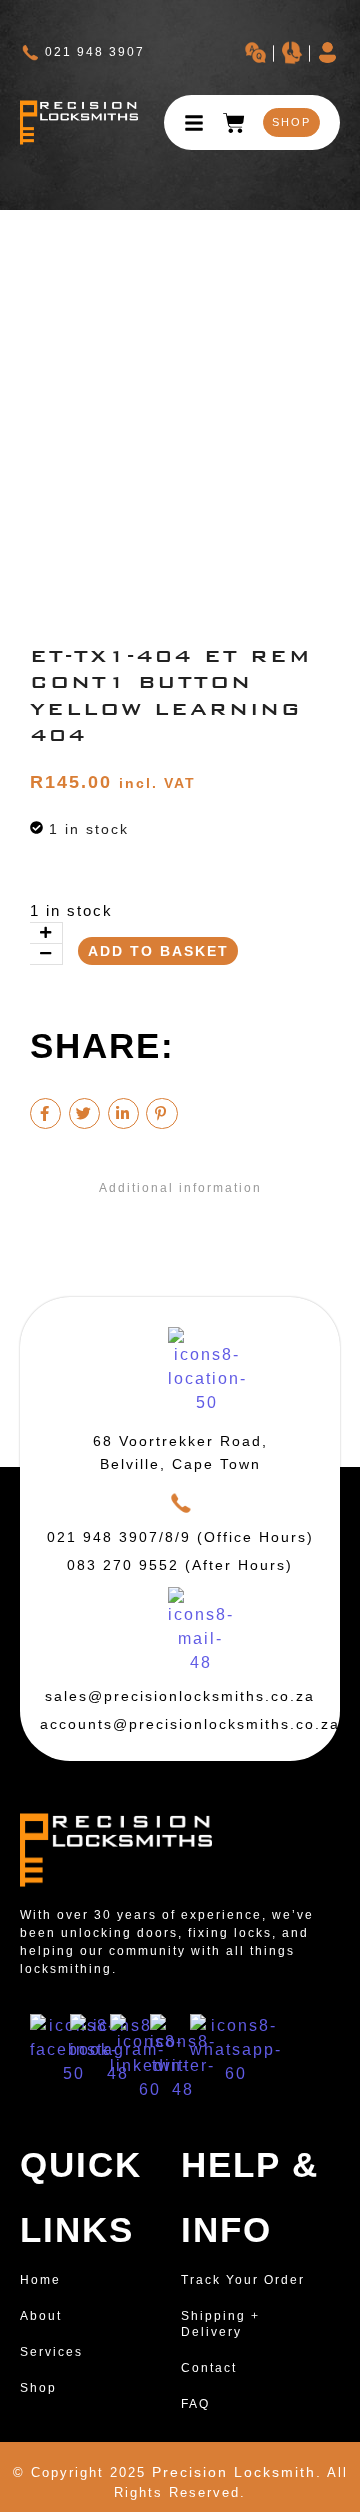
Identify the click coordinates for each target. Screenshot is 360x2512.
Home (40, 2280)
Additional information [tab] (180, 1188)
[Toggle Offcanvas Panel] (194, 123)
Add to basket (158, 951)
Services (51, 2352)
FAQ (195, 2404)
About (41, 2316)
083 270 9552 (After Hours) (180, 1565)
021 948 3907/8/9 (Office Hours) (180, 1537)
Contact (209, 2368)
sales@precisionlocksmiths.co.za (180, 1696)
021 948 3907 (95, 52)
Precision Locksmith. (237, 2472)
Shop (38, 2388)
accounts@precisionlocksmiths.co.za (190, 1724)
